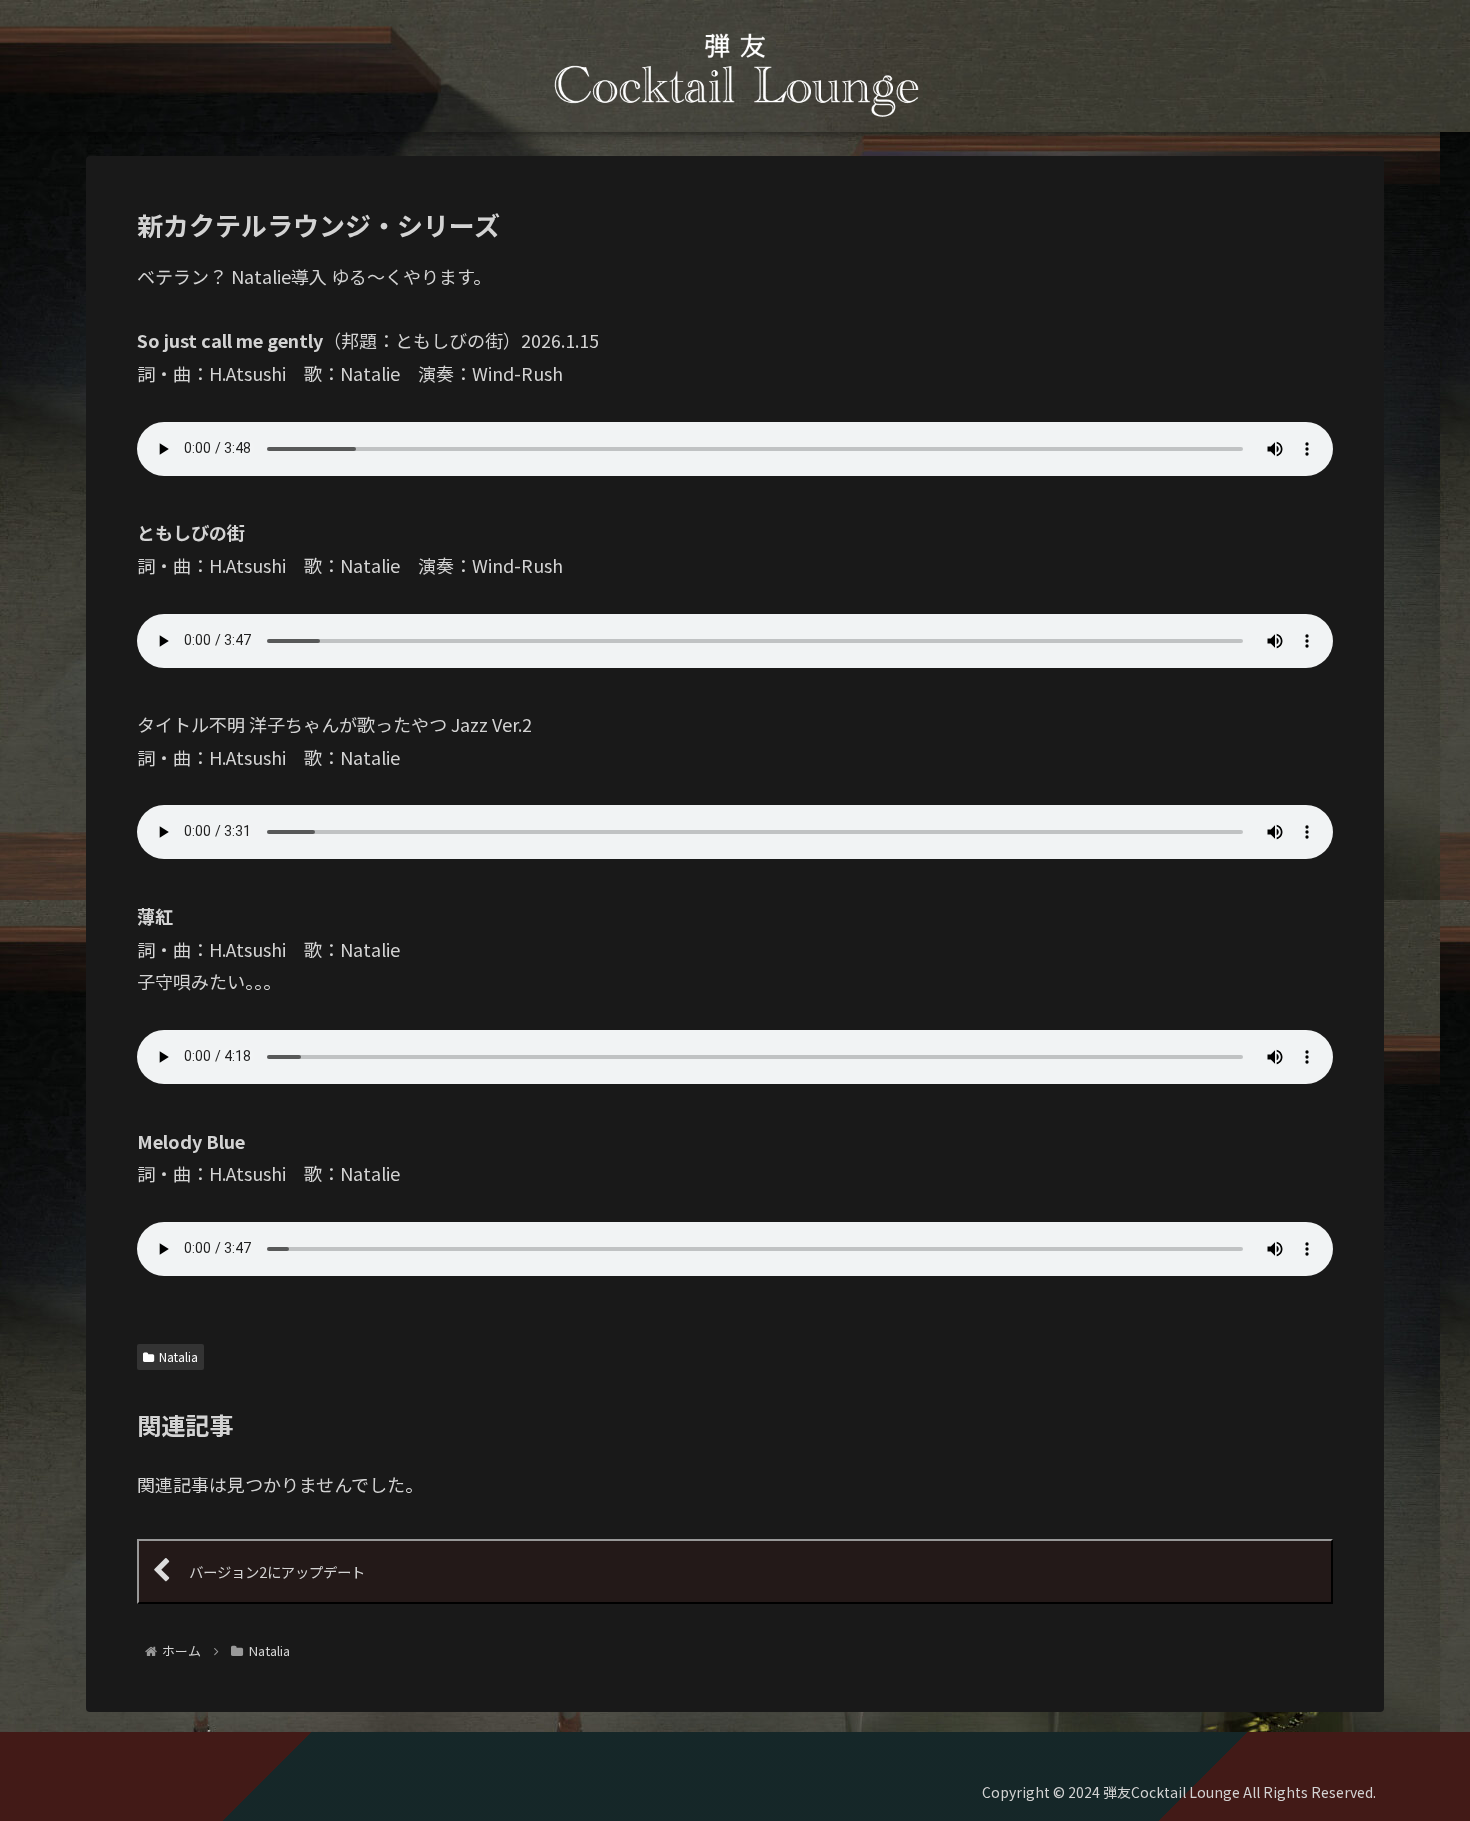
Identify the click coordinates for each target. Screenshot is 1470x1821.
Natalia (178, 1356)
